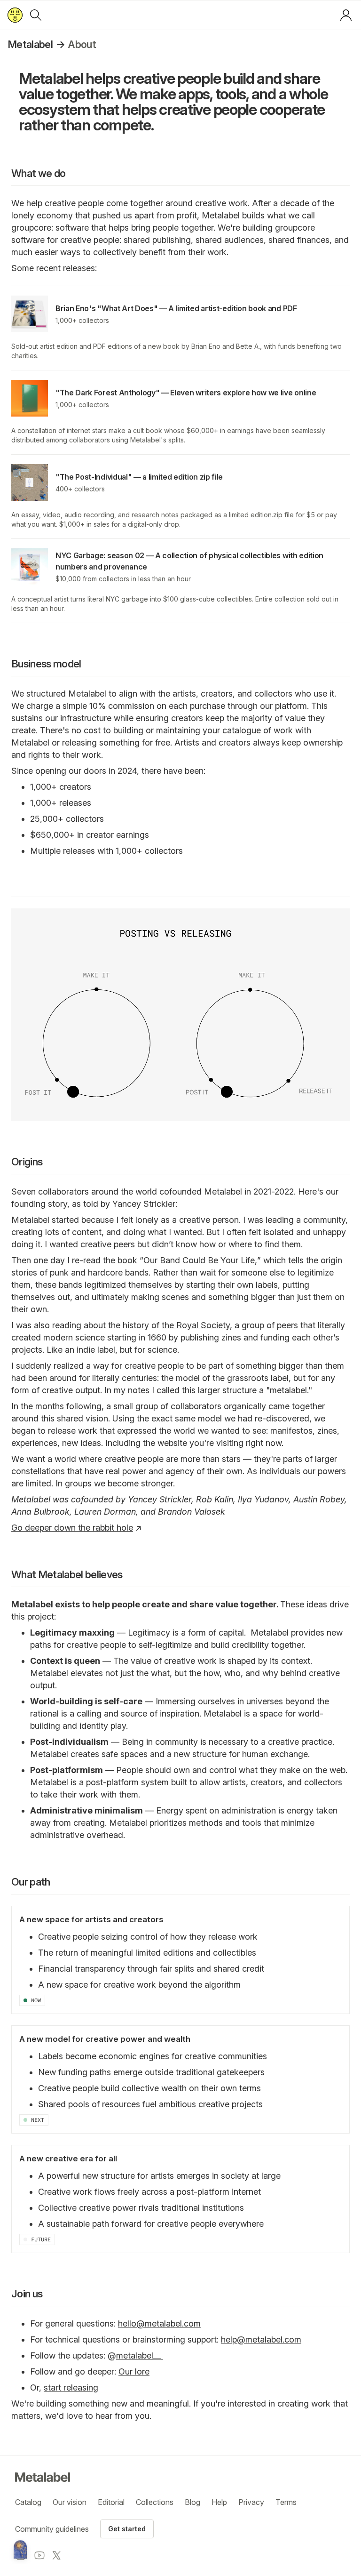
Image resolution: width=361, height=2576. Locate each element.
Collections (155, 2502)
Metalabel (30, 44)
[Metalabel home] (20, 2550)
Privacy (251, 2502)
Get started (127, 2529)
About (82, 44)
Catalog (28, 2502)
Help (219, 2502)
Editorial (111, 2502)
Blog (192, 2502)
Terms (286, 2502)
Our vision (70, 2502)
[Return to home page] (15, 15)
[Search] (36, 15)
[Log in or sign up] (346, 15)
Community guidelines (52, 2529)
